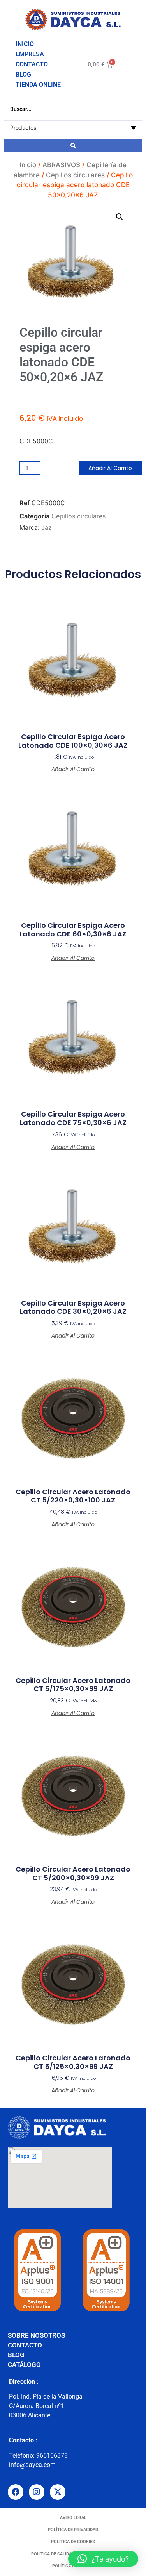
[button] (120, 217)
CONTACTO (32, 64)
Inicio (28, 165)
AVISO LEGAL (73, 2518)
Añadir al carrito (110, 468)
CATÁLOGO (24, 2365)
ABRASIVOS (61, 165)
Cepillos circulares (75, 175)
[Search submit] (73, 146)
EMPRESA (30, 54)
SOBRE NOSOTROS (36, 2335)
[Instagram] (37, 2492)
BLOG (23, 74)
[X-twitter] (58, 2492)
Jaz (47, 527)
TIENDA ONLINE (38, 85)
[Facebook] (16, 2492)
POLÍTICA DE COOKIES (73, 2542)
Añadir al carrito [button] (73, 769)
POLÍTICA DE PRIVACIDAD (73, 2530)
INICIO (25, 44)
